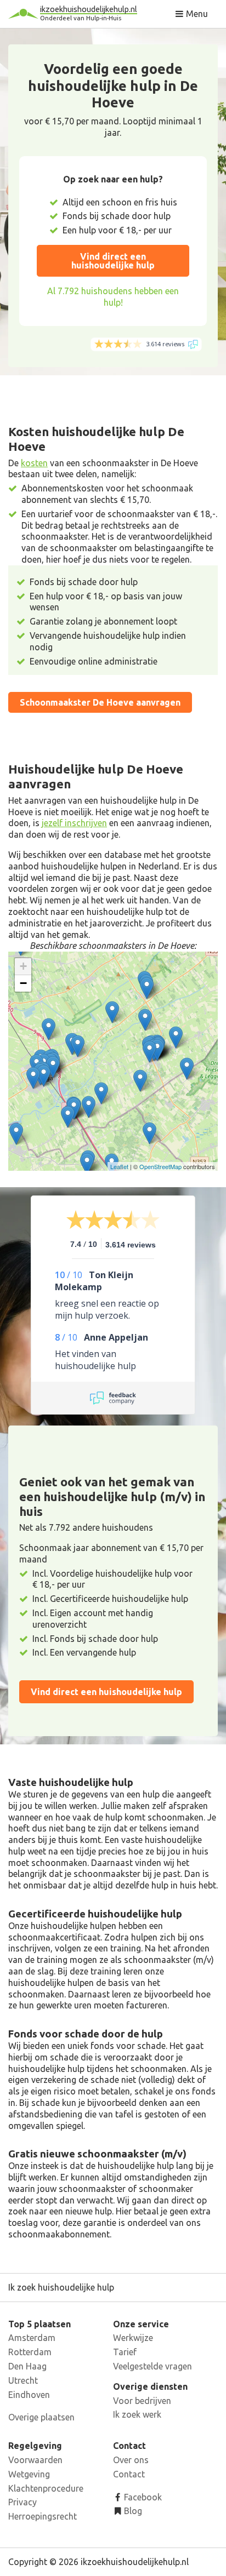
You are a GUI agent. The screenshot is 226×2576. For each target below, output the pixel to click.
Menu (196, 14)
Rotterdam (30, 2352)
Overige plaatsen (41, 2417)
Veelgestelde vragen (152, 2366)
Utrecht (23, 2380)
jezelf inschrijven (74, 823)
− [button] (23, 983)
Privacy (22, 2502)
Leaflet (119, 1166)
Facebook (142, 2497)
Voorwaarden (35, 2460)
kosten (34, 463)
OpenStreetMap (160, 1166)
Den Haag (27, 2366)
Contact (129, 2474)
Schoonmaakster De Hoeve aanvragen (100, 702)
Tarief (125, 2352)
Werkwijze (133, 2338)
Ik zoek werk (137, 2414)
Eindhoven (29, 2395)
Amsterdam (32, 2338)
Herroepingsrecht (43, 2516)
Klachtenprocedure (46, 2488)
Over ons (131, 2460)
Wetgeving (29, 2474)
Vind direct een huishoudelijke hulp (113, 261)
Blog (132, 2511)
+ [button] (23, 966)
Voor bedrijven (142, 2401)
